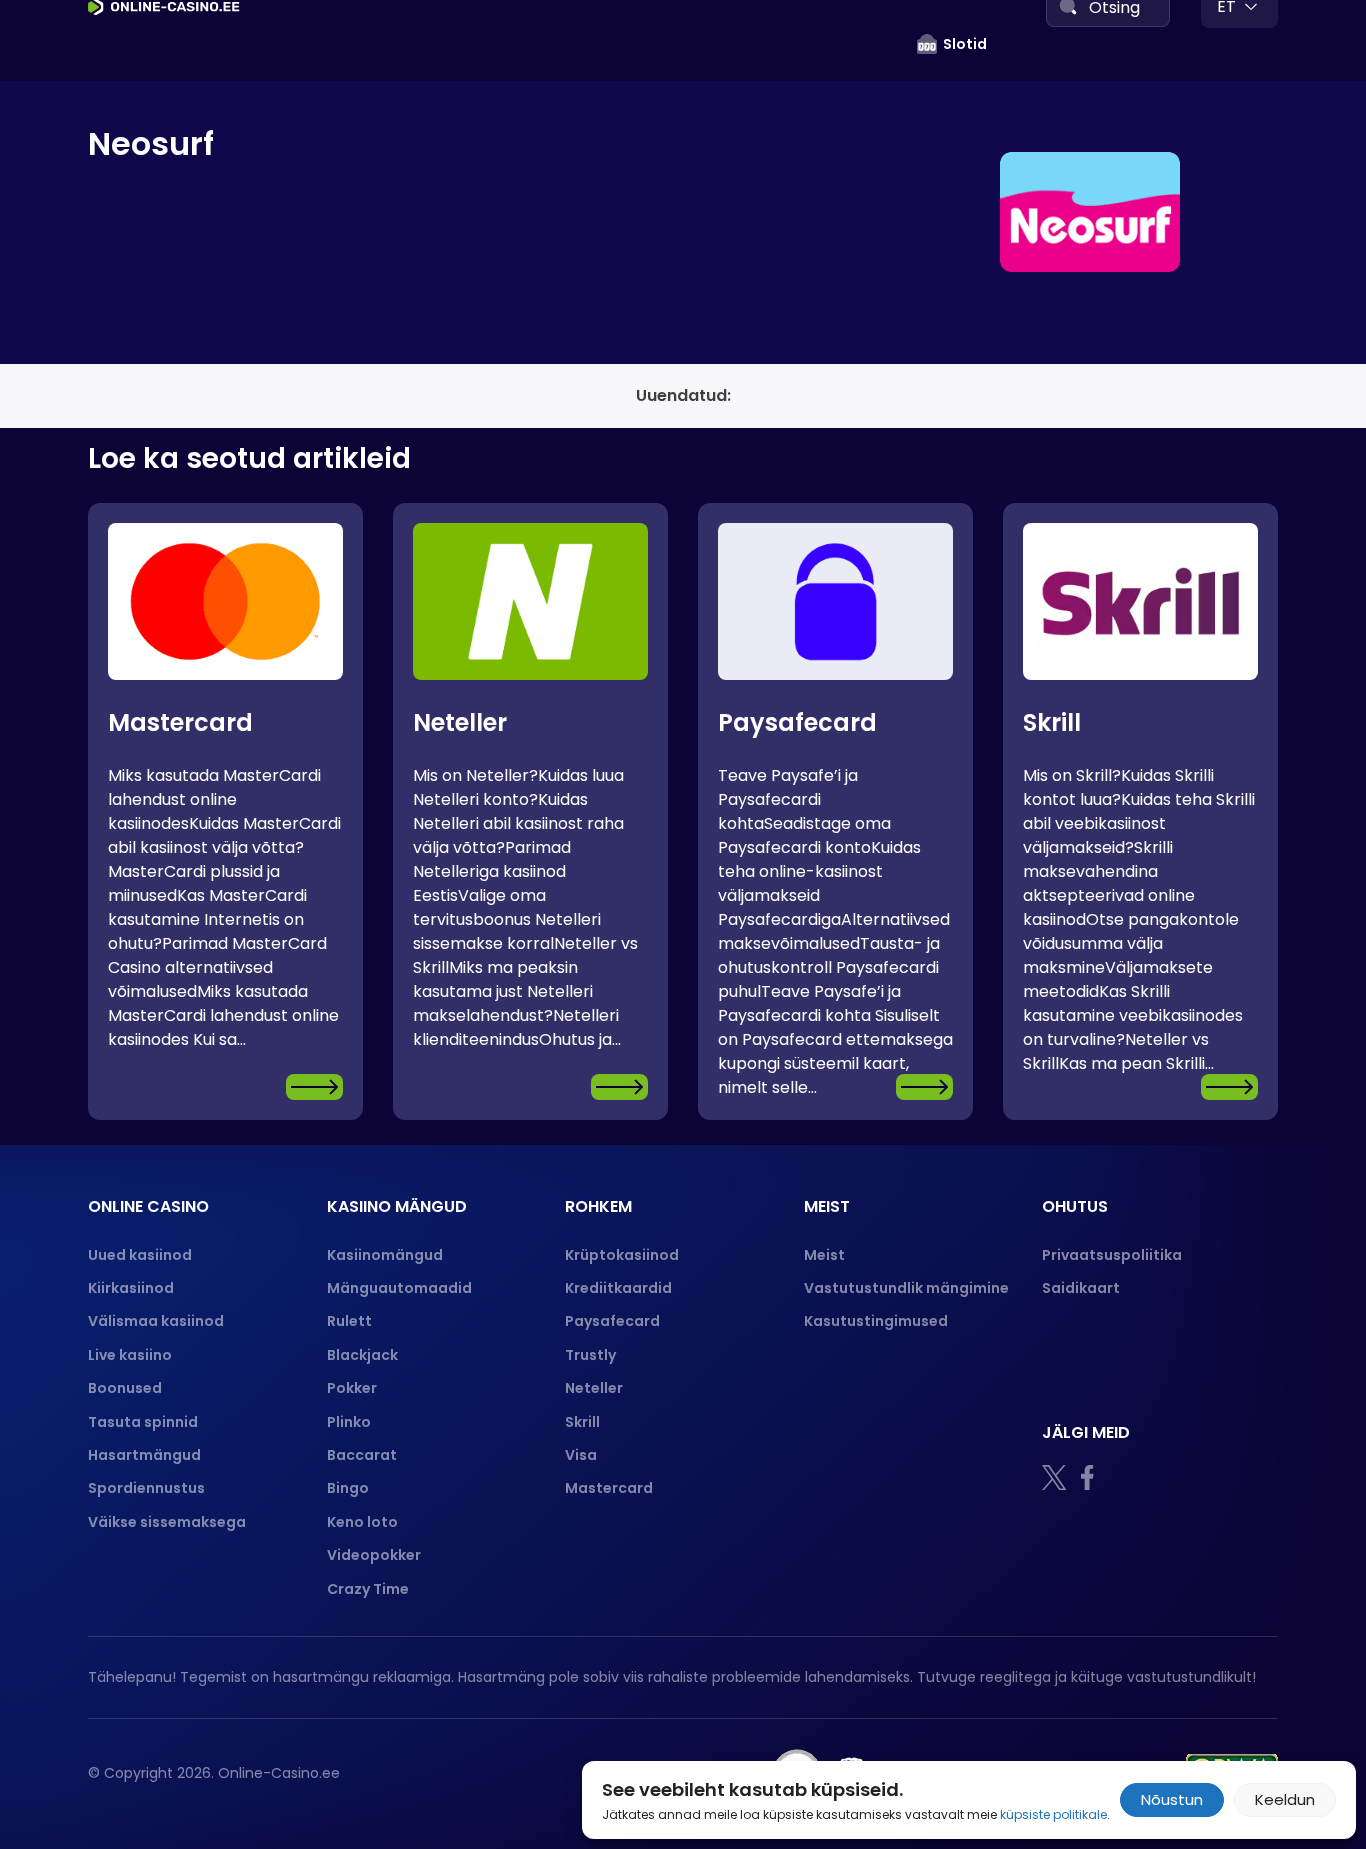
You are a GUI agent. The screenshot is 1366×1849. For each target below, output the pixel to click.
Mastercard (180, 722)
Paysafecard (797, 722)
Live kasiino (130, 1355)
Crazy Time (368, 1589)
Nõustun (1172, 1799)
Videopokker (375, 1555)
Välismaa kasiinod (156, 1321)
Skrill (1052, 722)
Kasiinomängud (385, 1255)
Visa (581, 1455)
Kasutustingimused (876, 1321)
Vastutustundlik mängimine (906, 1288)
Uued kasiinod (140, 1255)
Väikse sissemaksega (167, 1522)
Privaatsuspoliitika (1112, 1255)
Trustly (590, 1355)
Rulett (349, 1321)
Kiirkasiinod (131, 1288)
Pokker (352, 1388)
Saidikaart (1081, 1288)
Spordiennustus (146, 1488)
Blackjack (362, 1355)
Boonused (125, 1388)
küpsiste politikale (1053, 1814)
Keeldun (1285, 1799)
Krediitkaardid (618, 1288)
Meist (824, 1255)
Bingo (348, 1488)
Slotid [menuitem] (965, 44)
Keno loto (362, 1522)
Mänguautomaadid (399, 1288)
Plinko (349, 1422)
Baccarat (362, 1455)
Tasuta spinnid (143, 1422)
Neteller (460, 722)
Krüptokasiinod (622, 1255)
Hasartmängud (144, 1455)
